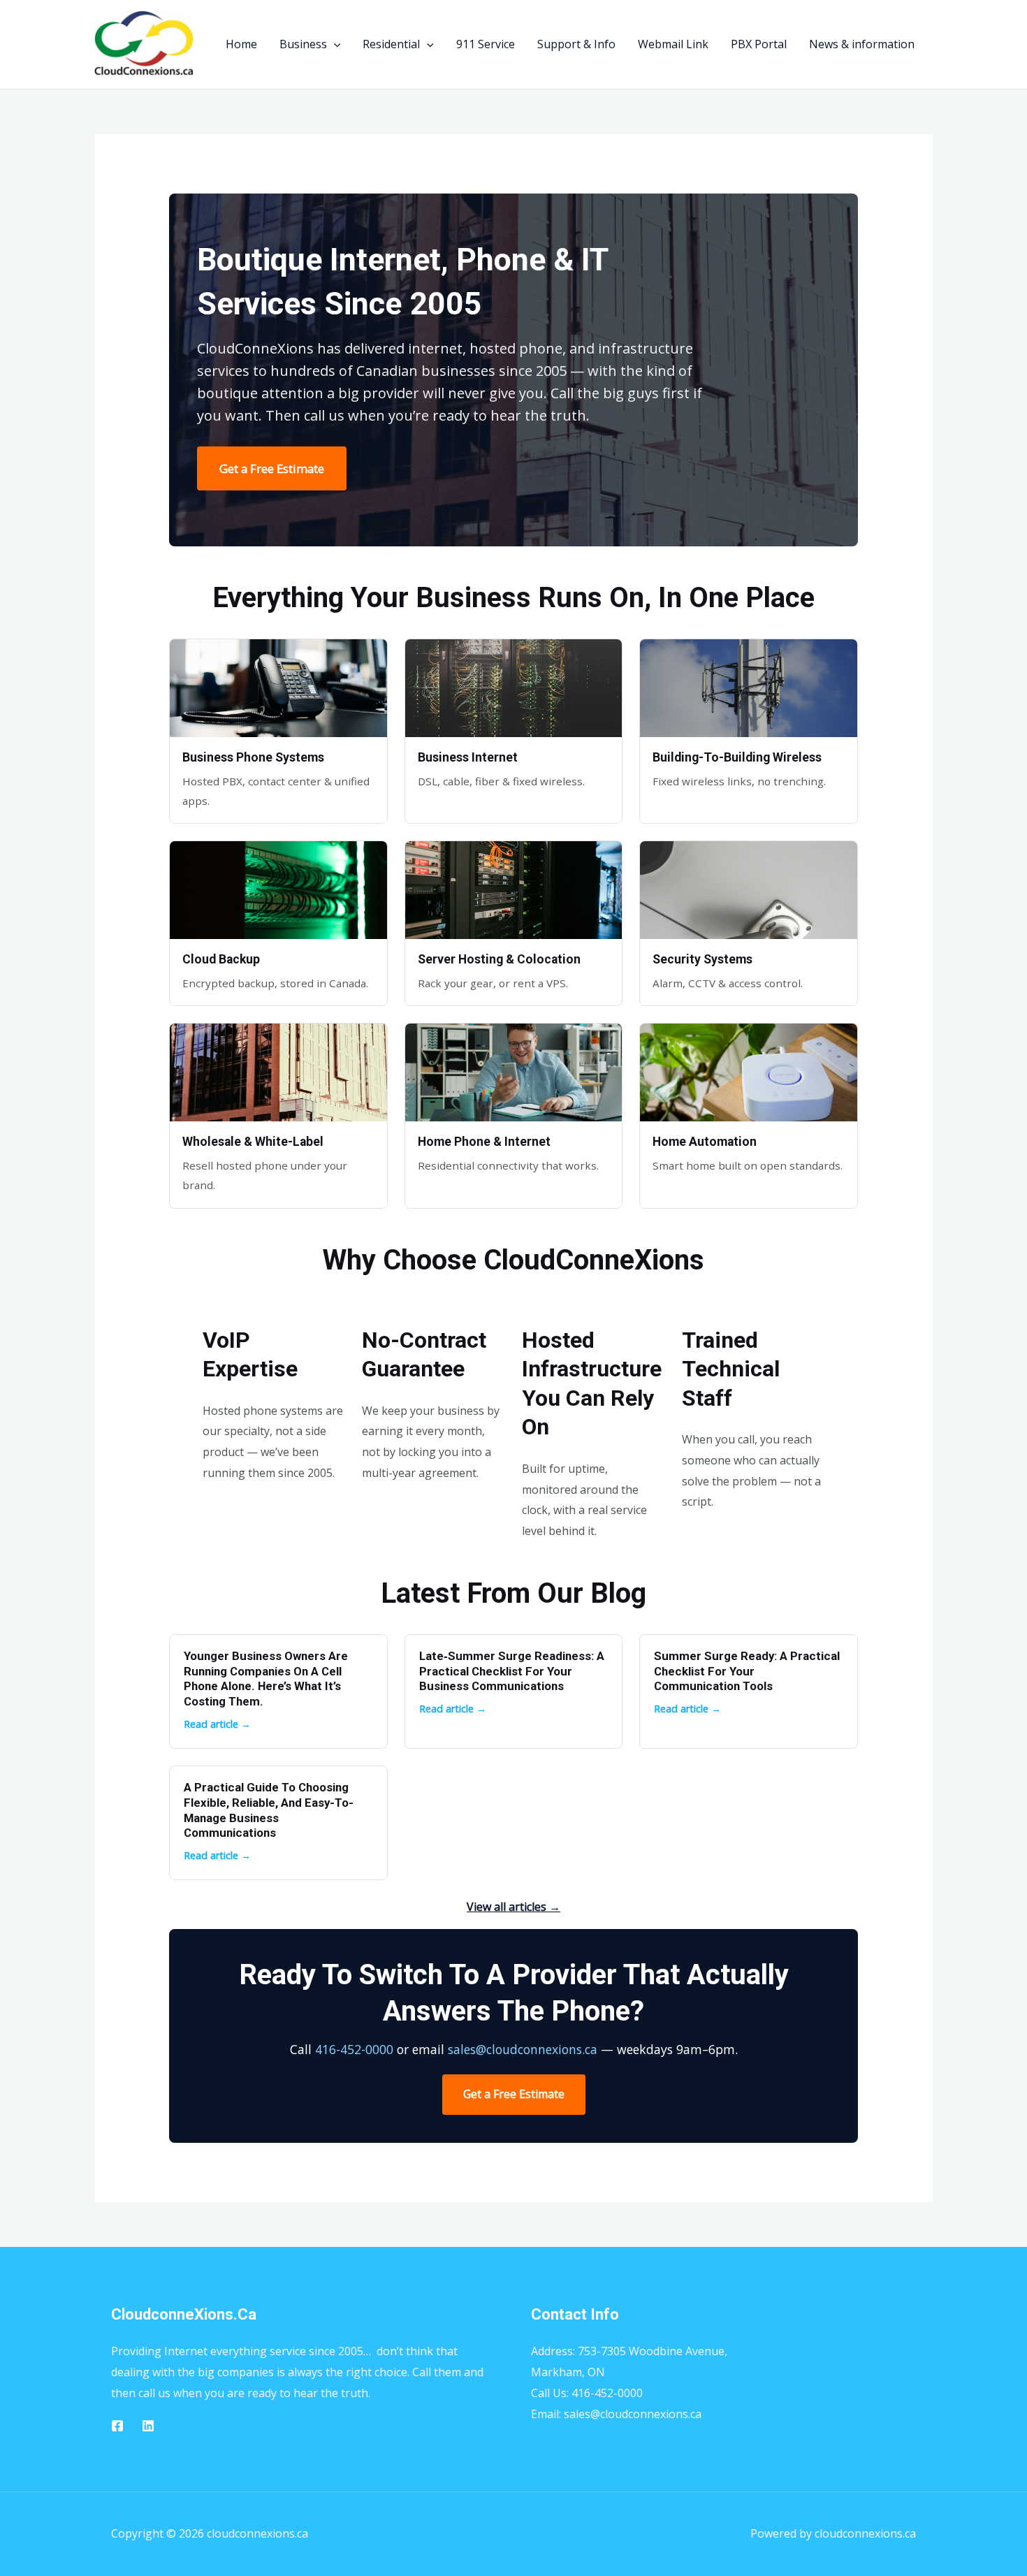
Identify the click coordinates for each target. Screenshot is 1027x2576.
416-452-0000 (354, 2049)
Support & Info (576, 44)
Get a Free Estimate (272, 468)
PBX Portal (759, 44)
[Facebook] (117, 2426)
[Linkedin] (148, 2426)
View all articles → (513, 1907)
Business (303, 44)
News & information (862, 44)
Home (241, 44)
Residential (391, 44)
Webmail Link (673, 44)
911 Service (486, 44)
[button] (334, 44)
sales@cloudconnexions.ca (523, 2049)
